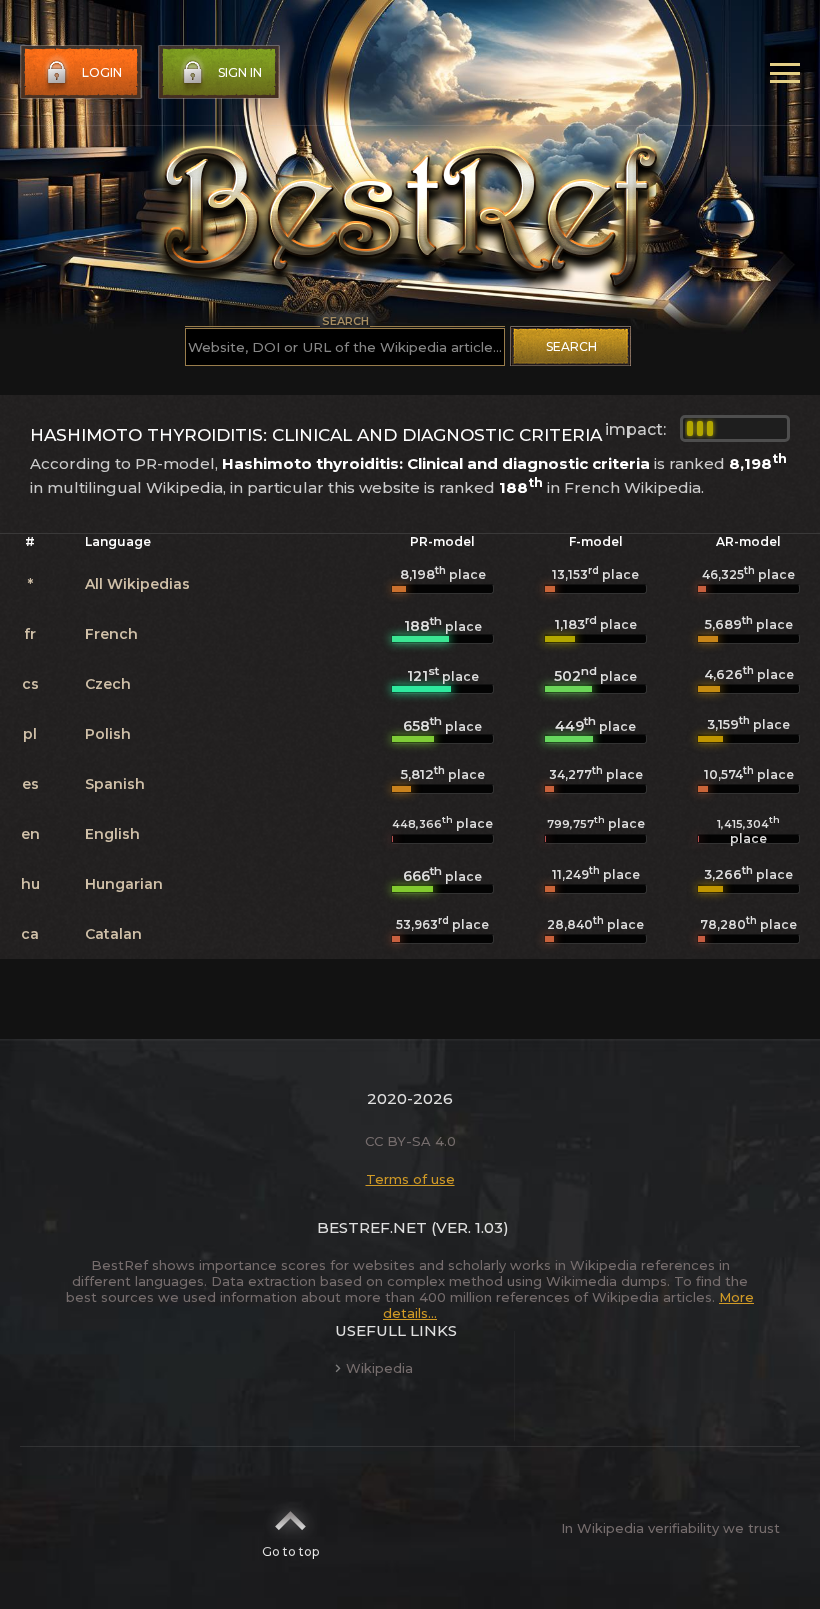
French (111, 634)
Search (571, 346)
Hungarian (124, 884)
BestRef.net (372, 1227)
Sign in (240, 72)
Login (102, 72)
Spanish (115, 784)
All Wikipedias (137, 584)
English (112, 834)
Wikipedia (379, 1368)
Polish (108, 734)
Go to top (290, 1551)
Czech (108, 684)
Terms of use (410, 1179)
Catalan (113, 934)
